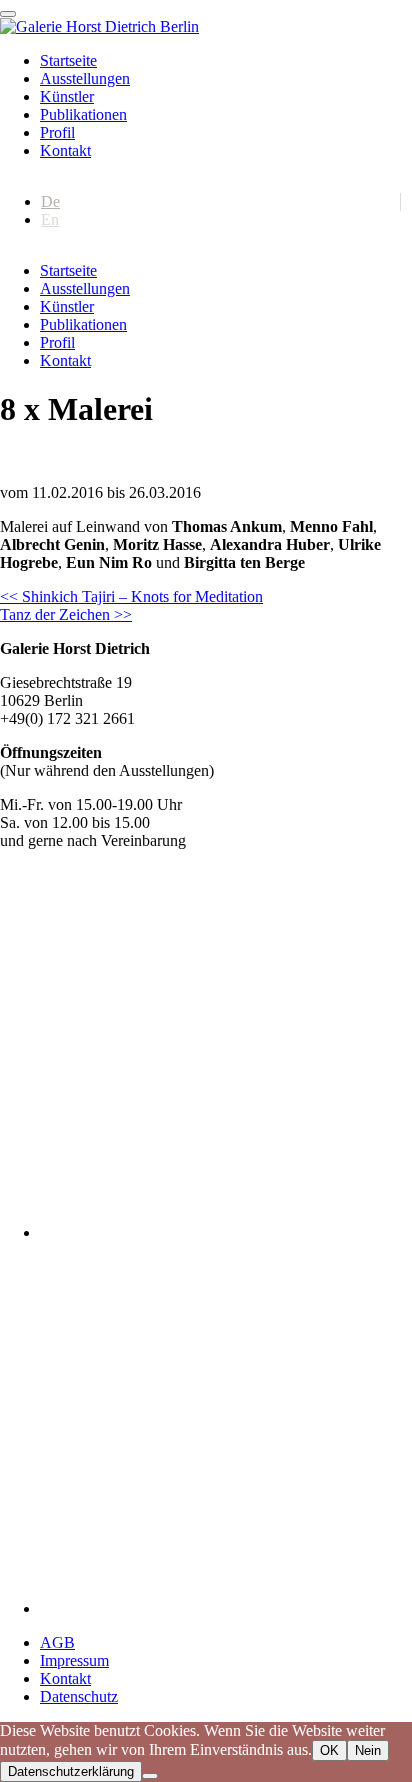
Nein (368, 1750)
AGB (57, 1642)
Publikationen (83, 114)
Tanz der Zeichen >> (66, 614)
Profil (57, 132)
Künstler (67, 96)
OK (329, 1750)
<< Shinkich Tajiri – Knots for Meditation (131, 596)
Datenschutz (79, 1696)
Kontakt (65, 150)
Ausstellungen (85, 78)
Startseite (68, 60)
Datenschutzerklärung (71, 1771)
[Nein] (150, 1776)
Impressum (74, 1660)
